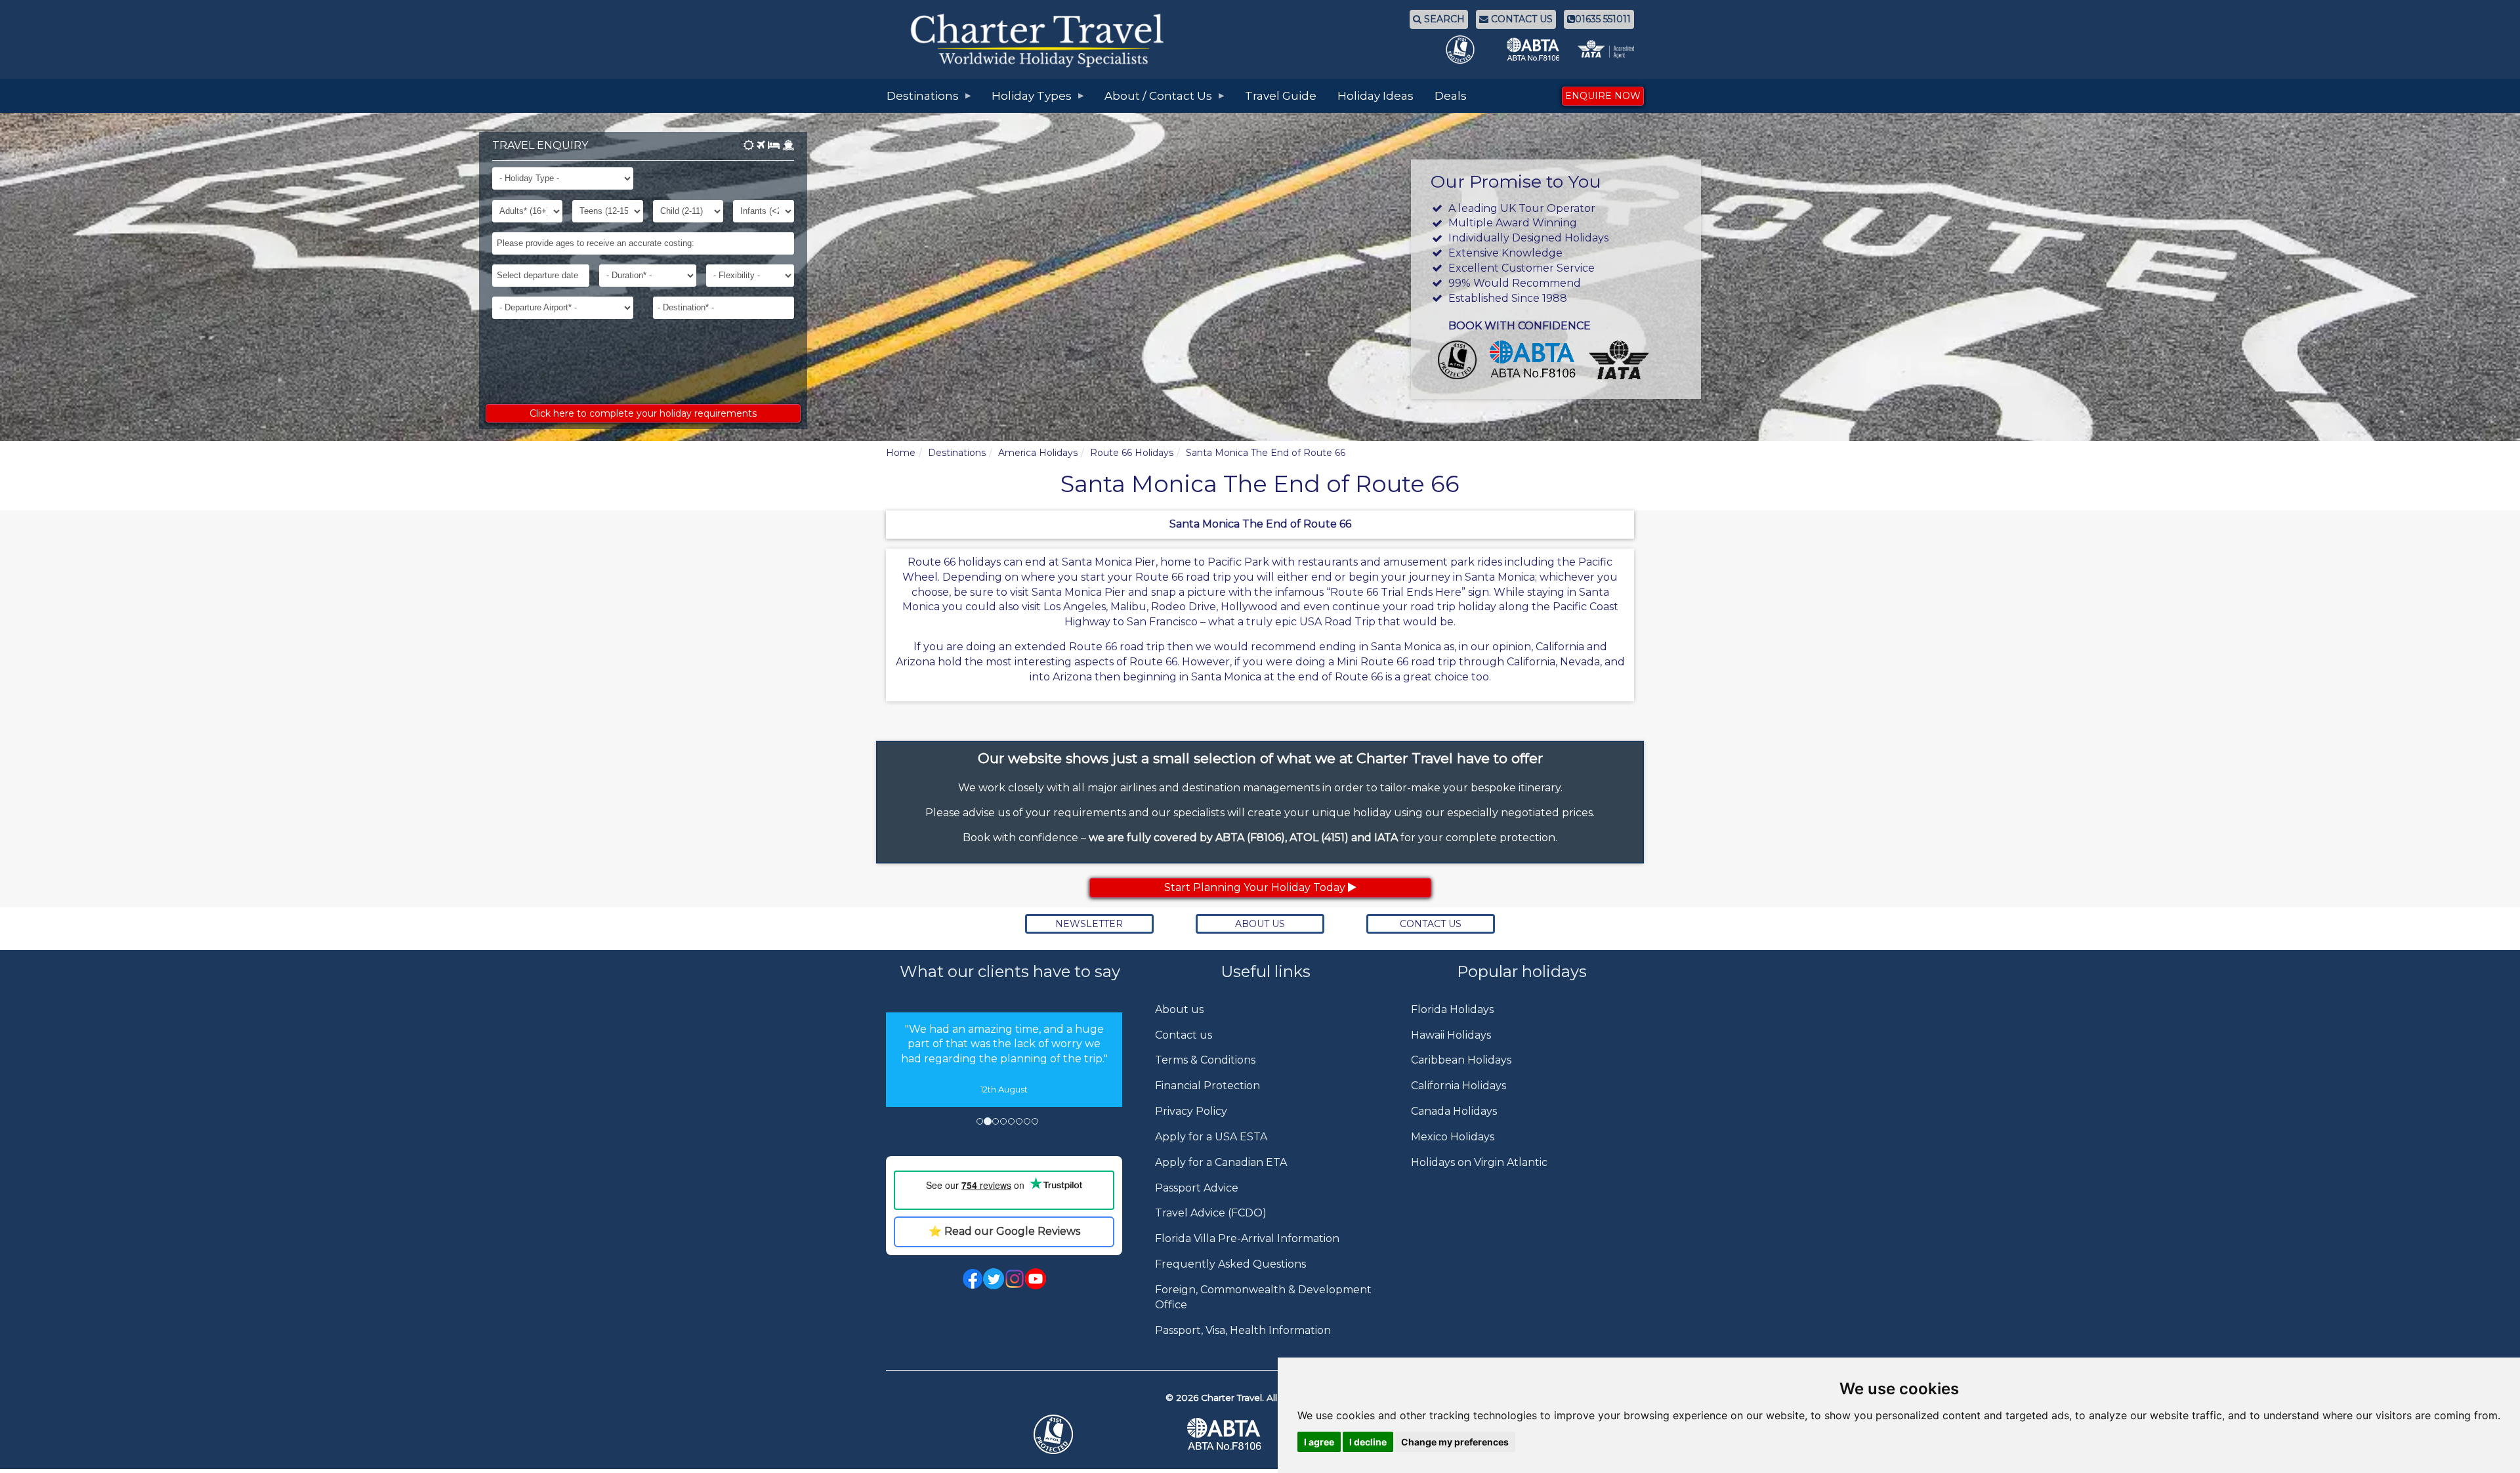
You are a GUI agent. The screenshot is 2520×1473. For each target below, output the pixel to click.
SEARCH (1443, 19)
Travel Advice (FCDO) (1211, 1213)
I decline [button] (1368, 1442)
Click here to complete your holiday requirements (643, 413)
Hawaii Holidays (1451, 1035)
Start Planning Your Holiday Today (1256, 887)
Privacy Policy (1191, 1111)
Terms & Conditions (1205, 1060)
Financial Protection (1207, 1086)
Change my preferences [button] (1455, 1442)
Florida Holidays (1452, 1009)
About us (1179, 1009)
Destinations (957, 453)
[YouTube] (1036, 1353)
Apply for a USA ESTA (1211, 1137)
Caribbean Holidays (1461, 1060)
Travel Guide (1281, 96)
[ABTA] (1260, 1449)
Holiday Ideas (1375, 96)
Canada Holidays (1454, 1111)
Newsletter (1089, 924)
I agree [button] (1319, 1442)
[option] (1004, 1097)
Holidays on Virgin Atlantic (1479, 1162)
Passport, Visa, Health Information (1243, 1330)
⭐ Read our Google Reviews (1004, 1307)
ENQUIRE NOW (1603, 96)
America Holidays (1038, 453)
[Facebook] (973, 1353)
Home (901, 453)
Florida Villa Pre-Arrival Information (1247, 1238)
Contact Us (1431, 924)
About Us (1260, 924)
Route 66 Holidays (1132, 453)
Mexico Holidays (1453, 1137)
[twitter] (994, 1353)
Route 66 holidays (954, 562)
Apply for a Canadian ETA (1221, 1162)
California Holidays (1459, 1086)
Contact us (1184, 1035)
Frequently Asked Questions (1230, 1264)
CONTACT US (1521, 19)
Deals (1451, 96)
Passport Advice (1197, 1188)
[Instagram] (1015, 1353)
